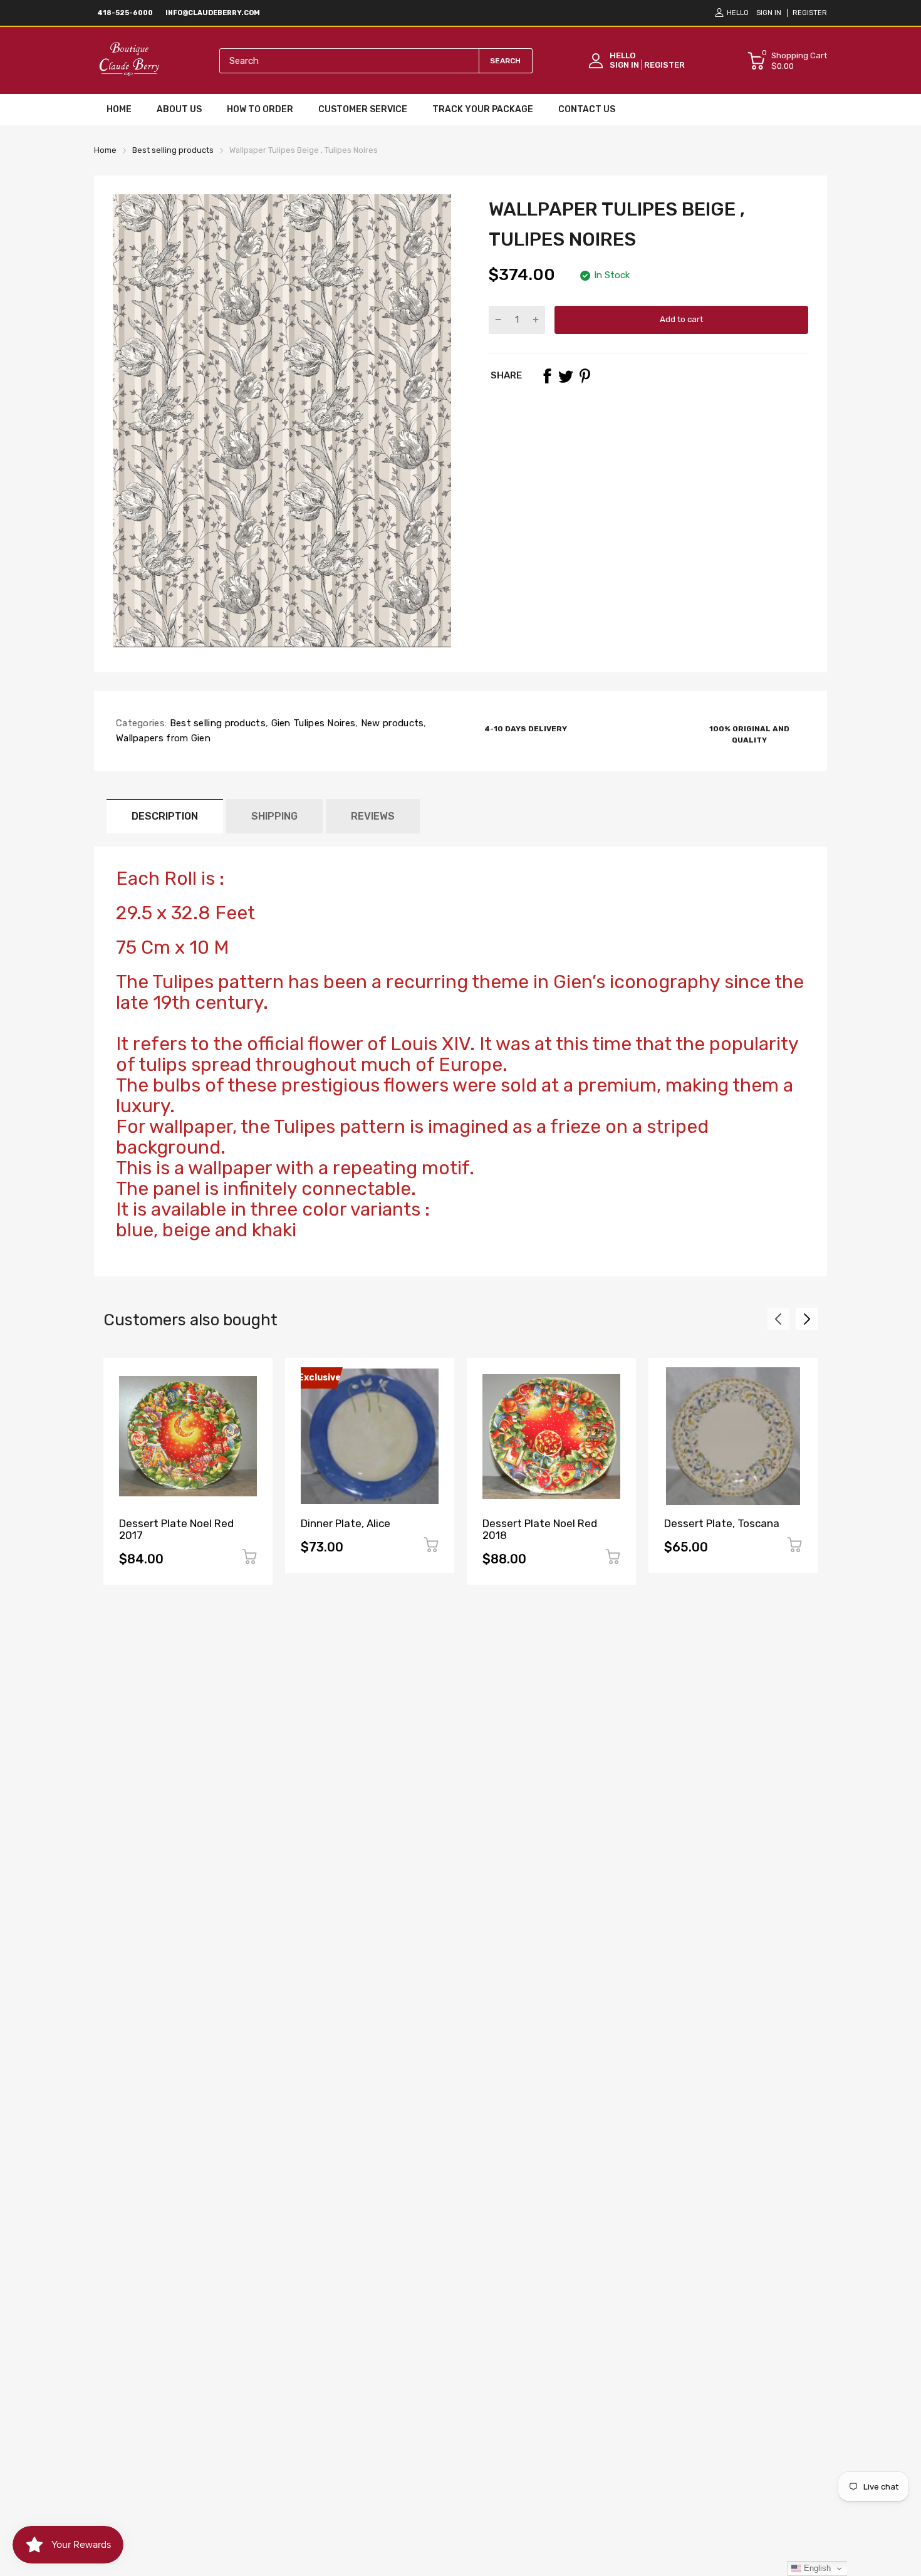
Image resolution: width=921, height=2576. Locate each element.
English (816, 2568)
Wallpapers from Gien (163, 738)
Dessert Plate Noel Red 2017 (176, 1529)
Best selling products (216, 723)
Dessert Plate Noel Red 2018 (540, 1529)
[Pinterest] (585, 376)
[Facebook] (547, 376)
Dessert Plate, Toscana (722, 1523)
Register (810, 13)
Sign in (769, 13)
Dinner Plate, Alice (346, 1523)
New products (391, 723)
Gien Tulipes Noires (312, 723)
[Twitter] (566, 376)
